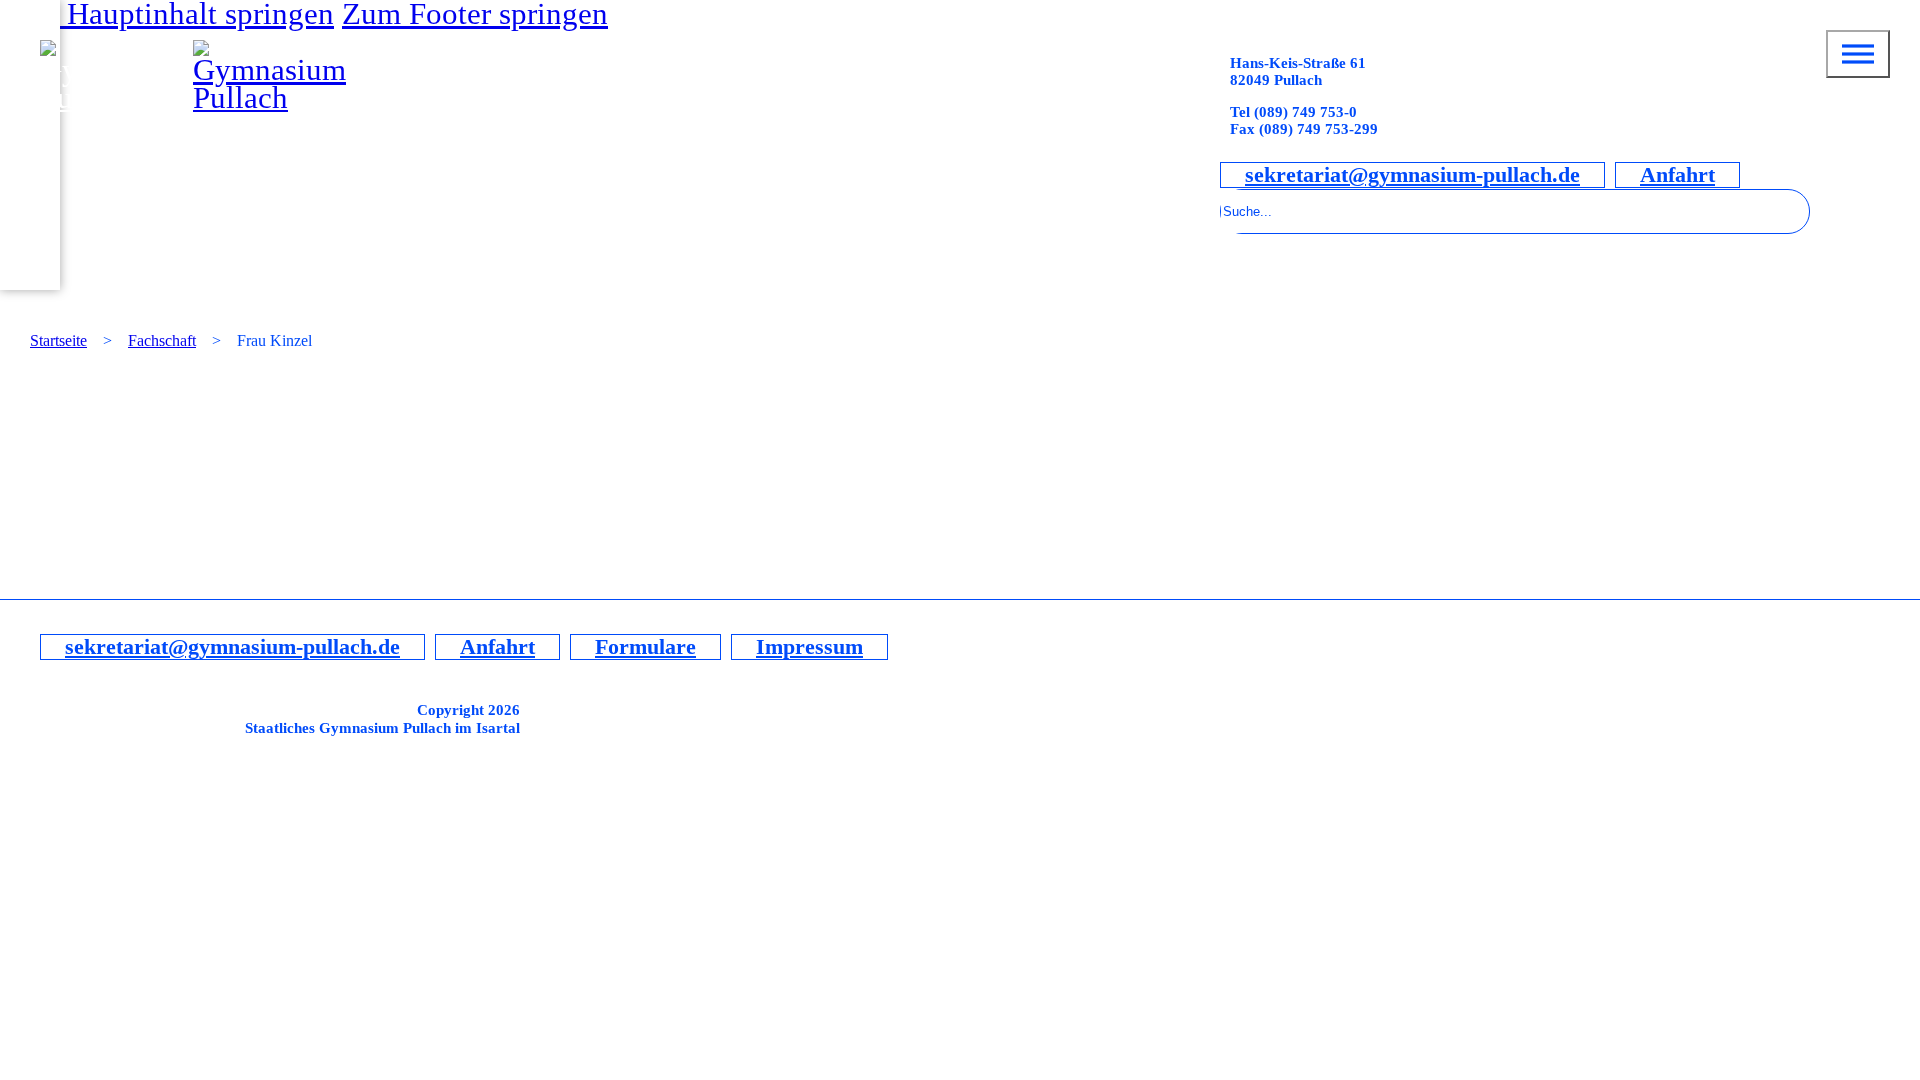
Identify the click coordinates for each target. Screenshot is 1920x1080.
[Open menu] (1858, 54)
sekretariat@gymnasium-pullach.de (1412, 175)
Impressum (809, 647)
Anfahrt (1677, 175)
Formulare (645, 647)
